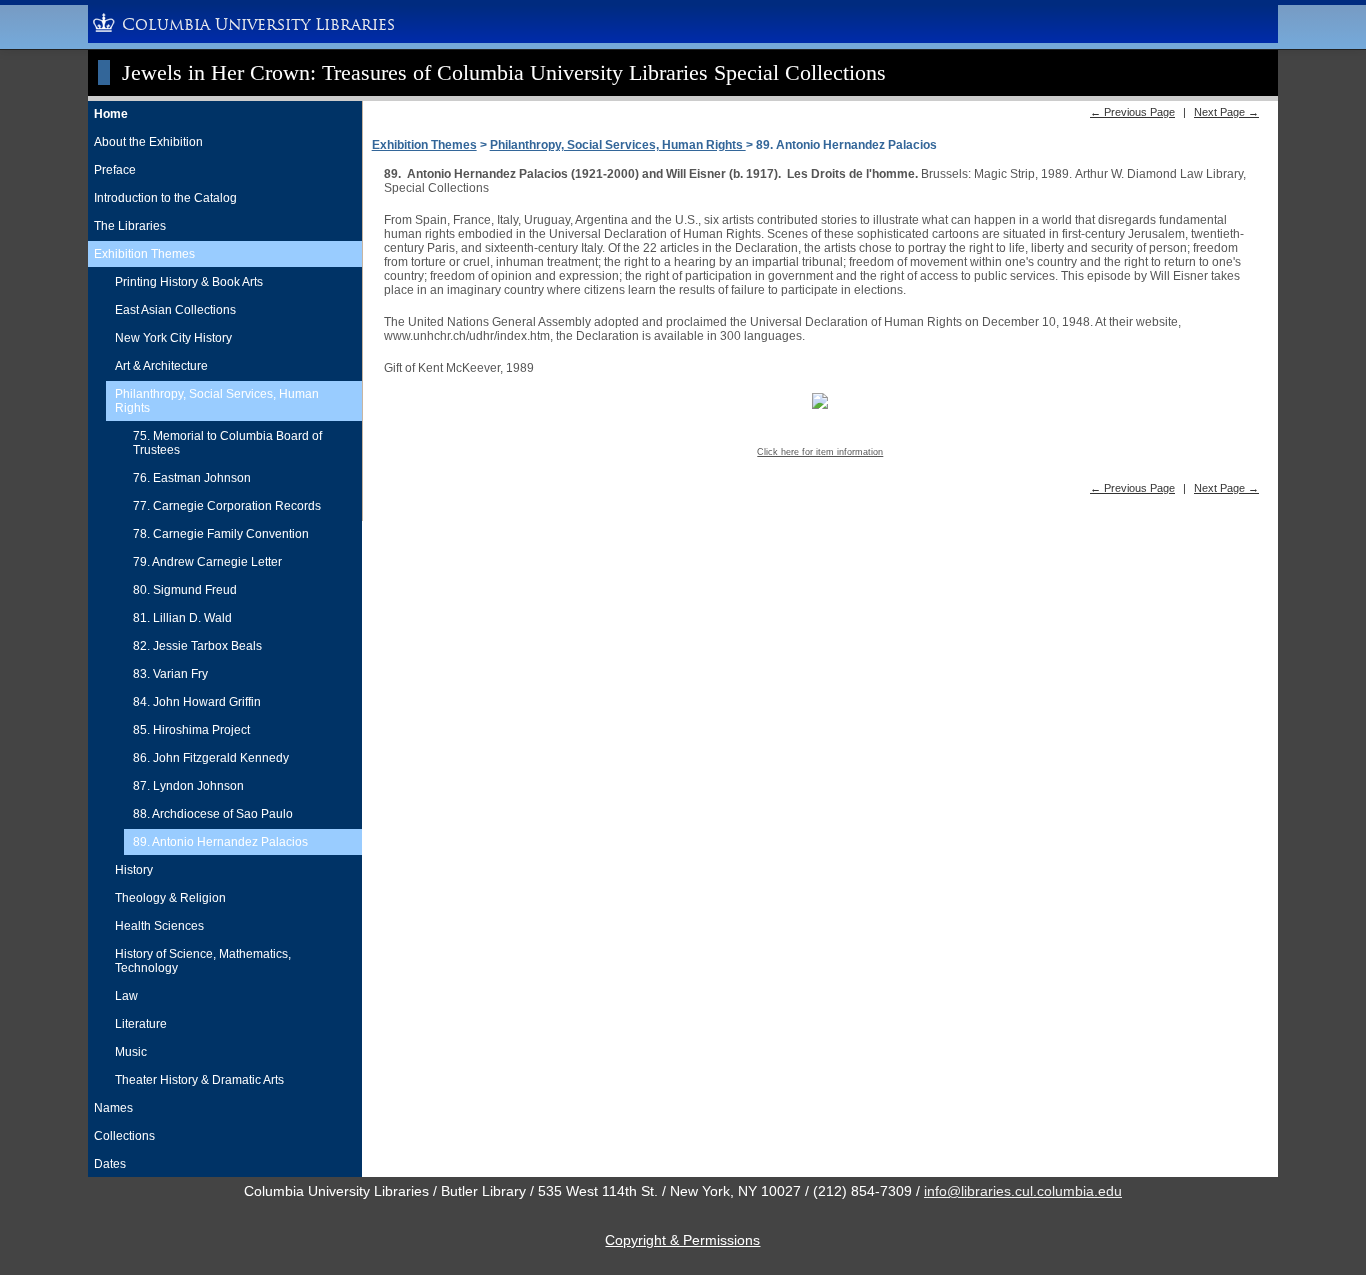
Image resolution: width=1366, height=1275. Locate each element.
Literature (141, 1024)
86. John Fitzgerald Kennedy (211, 758)
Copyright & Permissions (682, 1240)
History (134, 870)
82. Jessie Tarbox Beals (197, 646)
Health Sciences (159, 926)
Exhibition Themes (144, 254)
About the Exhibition (148, 142)
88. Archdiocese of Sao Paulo (213, 814)
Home (111, 114)
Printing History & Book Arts (189, 282)
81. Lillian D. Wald (182, 618)
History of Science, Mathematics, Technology (203, 961)
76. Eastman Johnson (192, 478)
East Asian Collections (175, 310)
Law (126, 996)
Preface (115, 170)
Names (113, 1108)
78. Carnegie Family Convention (221, 534)
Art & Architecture (161, 366)
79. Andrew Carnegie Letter (207, 562)
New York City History (173, 338)
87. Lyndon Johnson (188, 786)
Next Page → (1226, 112)
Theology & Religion (170, 898)
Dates (110, 1164)
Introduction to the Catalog (165, 198)
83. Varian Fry (170, 674)
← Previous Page (1132, 112)
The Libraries (130, 226)
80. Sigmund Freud (185, 590)
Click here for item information (820, 452)
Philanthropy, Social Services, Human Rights (217, 401)
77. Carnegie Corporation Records (227, 506)
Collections (124, 1136)
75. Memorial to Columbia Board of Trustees (227, 443)
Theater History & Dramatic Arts (199, 1080)
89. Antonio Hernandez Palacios (220, 842)
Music (131, 1052)
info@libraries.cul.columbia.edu (1023, 1191)
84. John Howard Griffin (197, 702)
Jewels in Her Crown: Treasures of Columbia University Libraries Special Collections (504, 72)
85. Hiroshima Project (191, 730)
